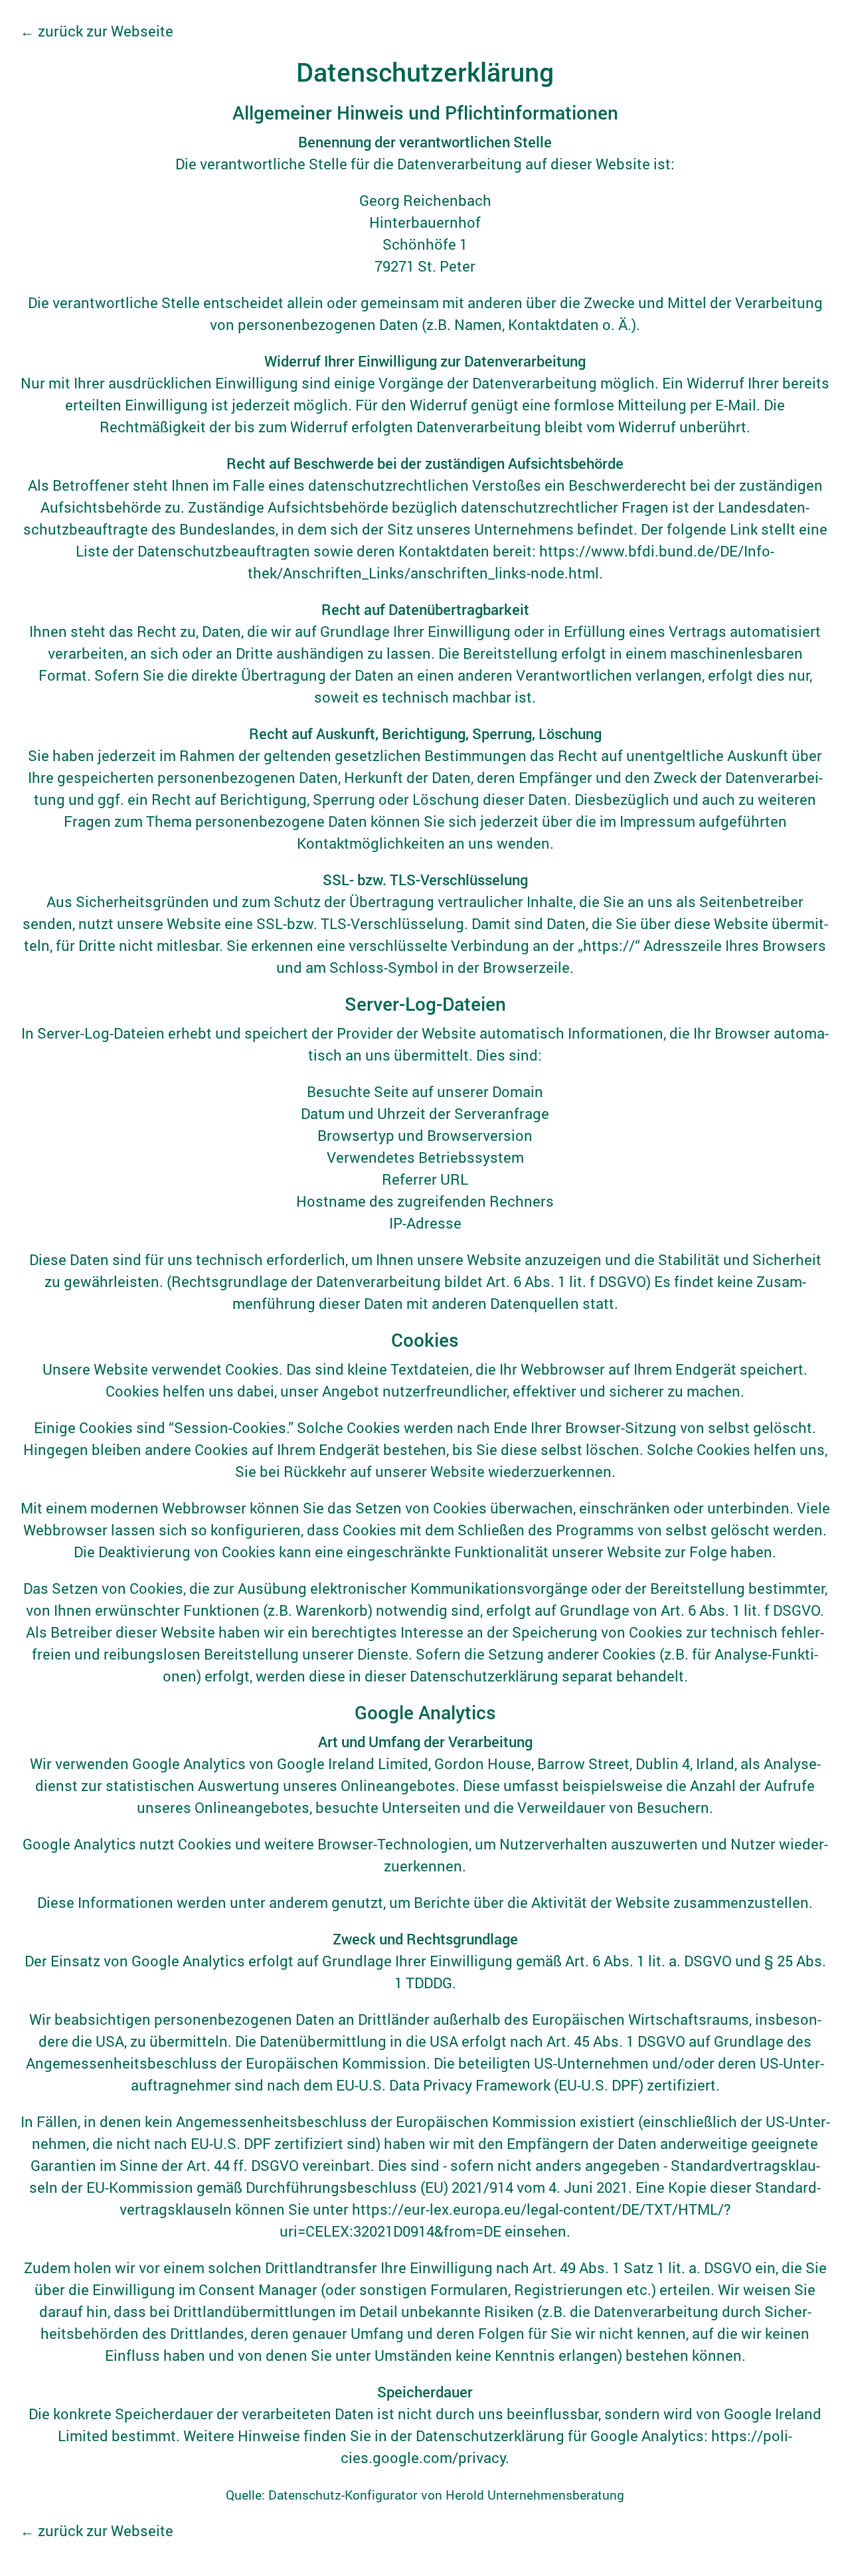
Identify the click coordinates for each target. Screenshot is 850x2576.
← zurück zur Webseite (97, 31)
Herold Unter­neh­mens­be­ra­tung (535, 2495)
